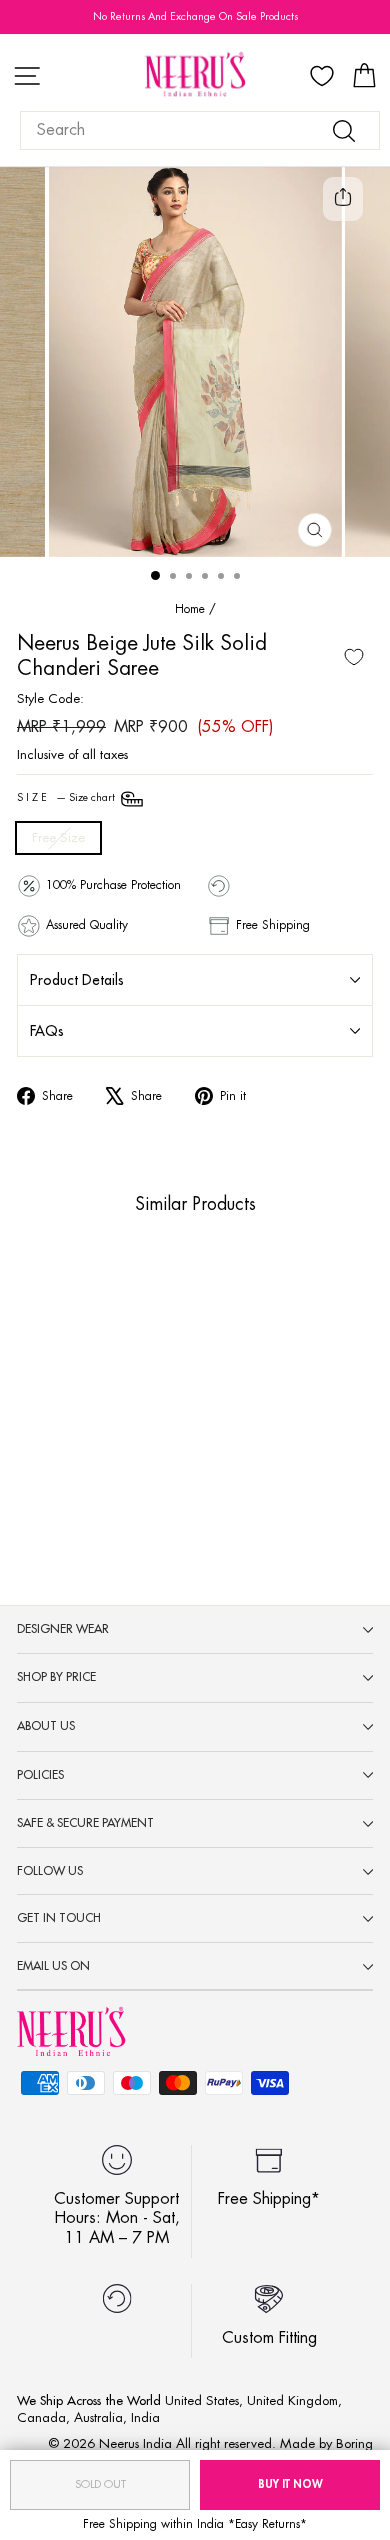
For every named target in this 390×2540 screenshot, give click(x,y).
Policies (40, 1775)
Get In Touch (59, 1918)
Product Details (77, 980)
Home (190, 609)
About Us (46, 1726)
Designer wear (63, 1629)
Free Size (58, 837)
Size (67, 798)
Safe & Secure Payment (85, 1823)
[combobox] (200, 130)
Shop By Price (56, 1677)
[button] (62, 1441)
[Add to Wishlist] (354, 657)
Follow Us (50, 1871)
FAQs (47, 1031)
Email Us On (53, 1966)
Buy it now (290, 2484)
